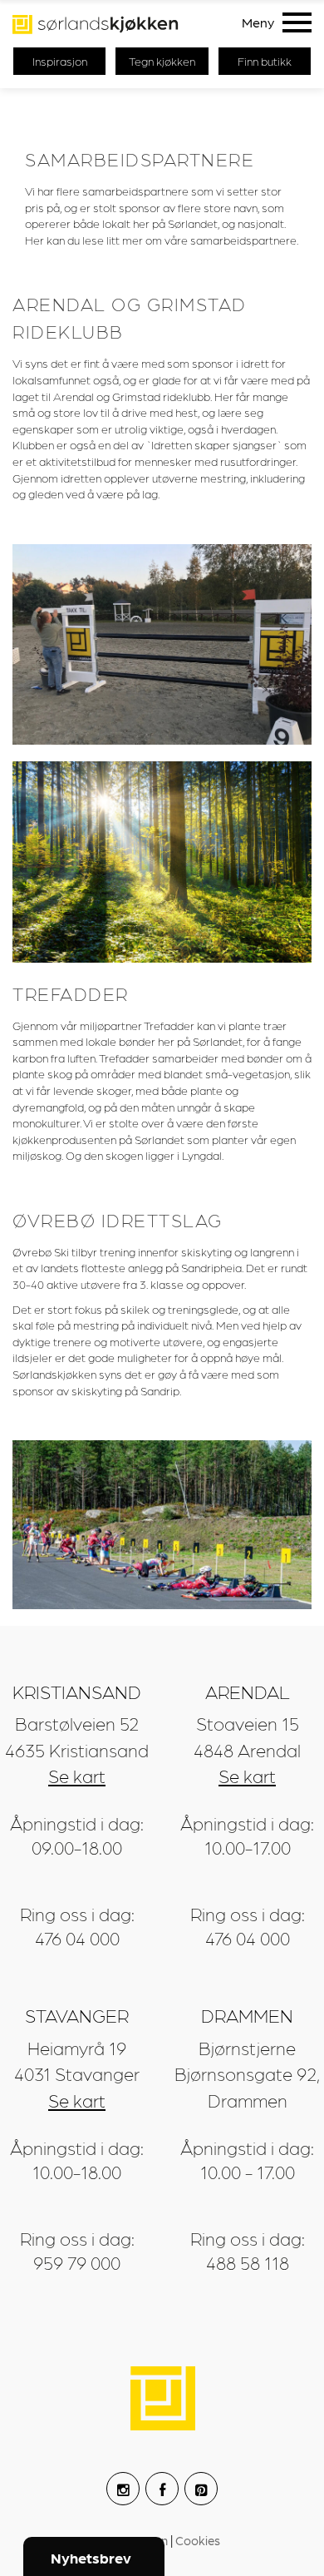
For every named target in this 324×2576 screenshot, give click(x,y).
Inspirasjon (60, 61)
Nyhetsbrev (91, 2557)
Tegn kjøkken (162, 61)
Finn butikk (265, 61)
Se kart (77, 1775)
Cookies (198, 2540)
